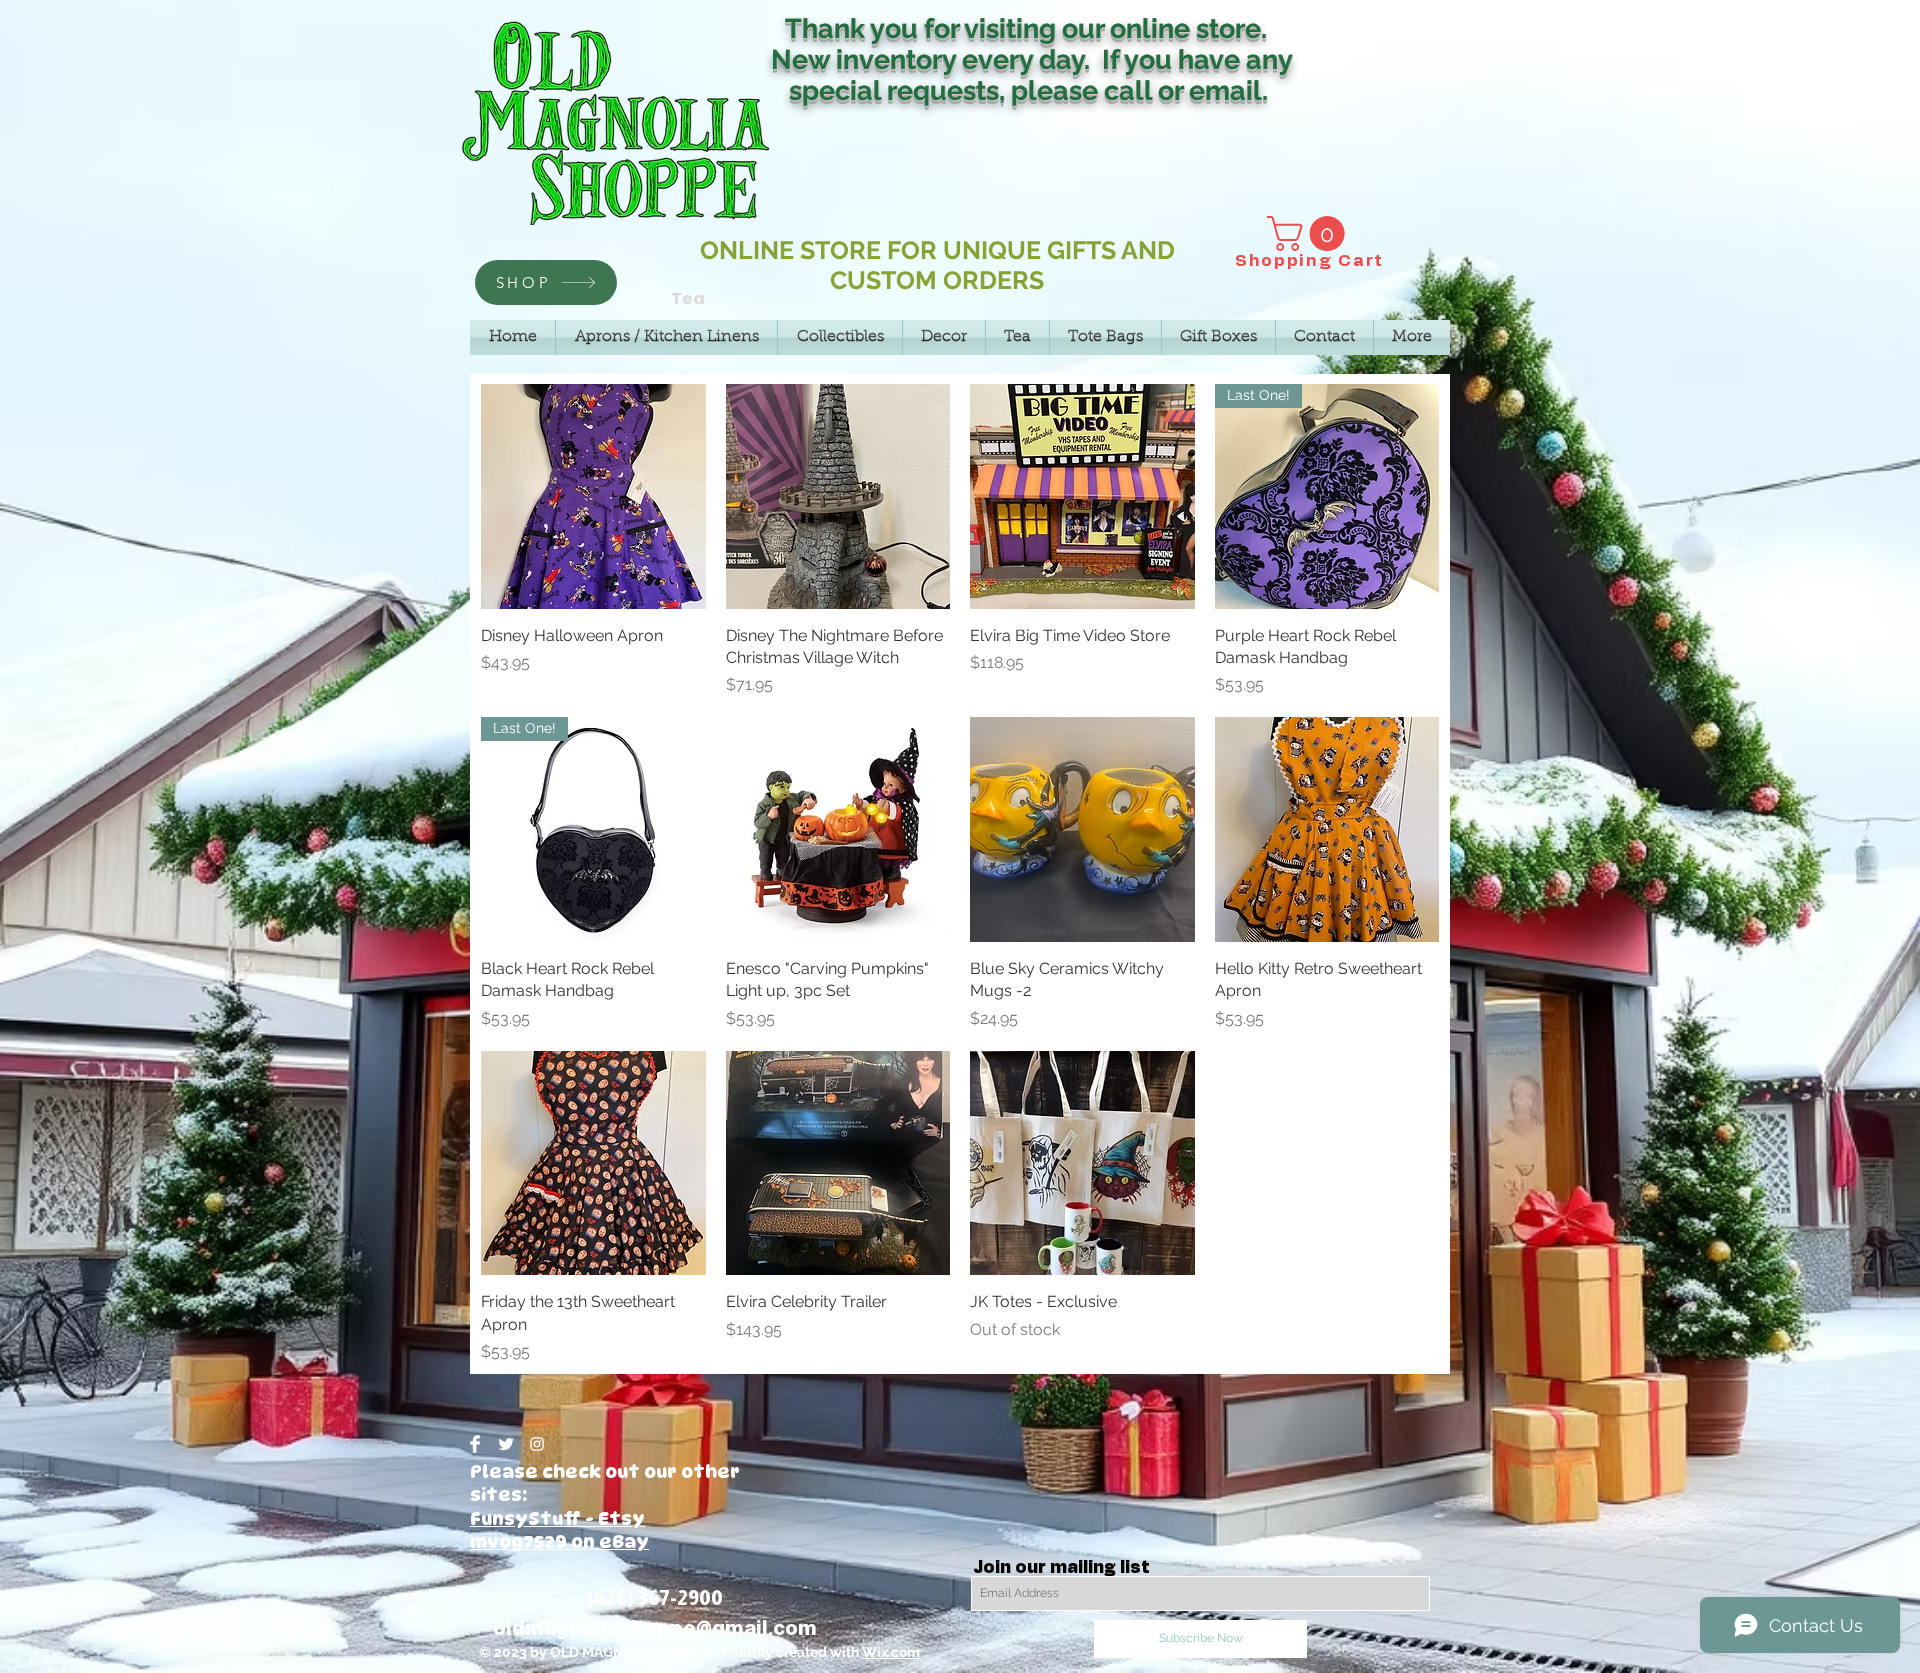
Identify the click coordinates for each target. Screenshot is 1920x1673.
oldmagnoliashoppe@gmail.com (655, 1628)
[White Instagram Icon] (537, 1444)
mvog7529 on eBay (559, 1541)
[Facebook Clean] (475, 1444)
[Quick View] (593, 496)
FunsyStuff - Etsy (557, 1518)
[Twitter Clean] (506, 1444)
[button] (1310, 233)
